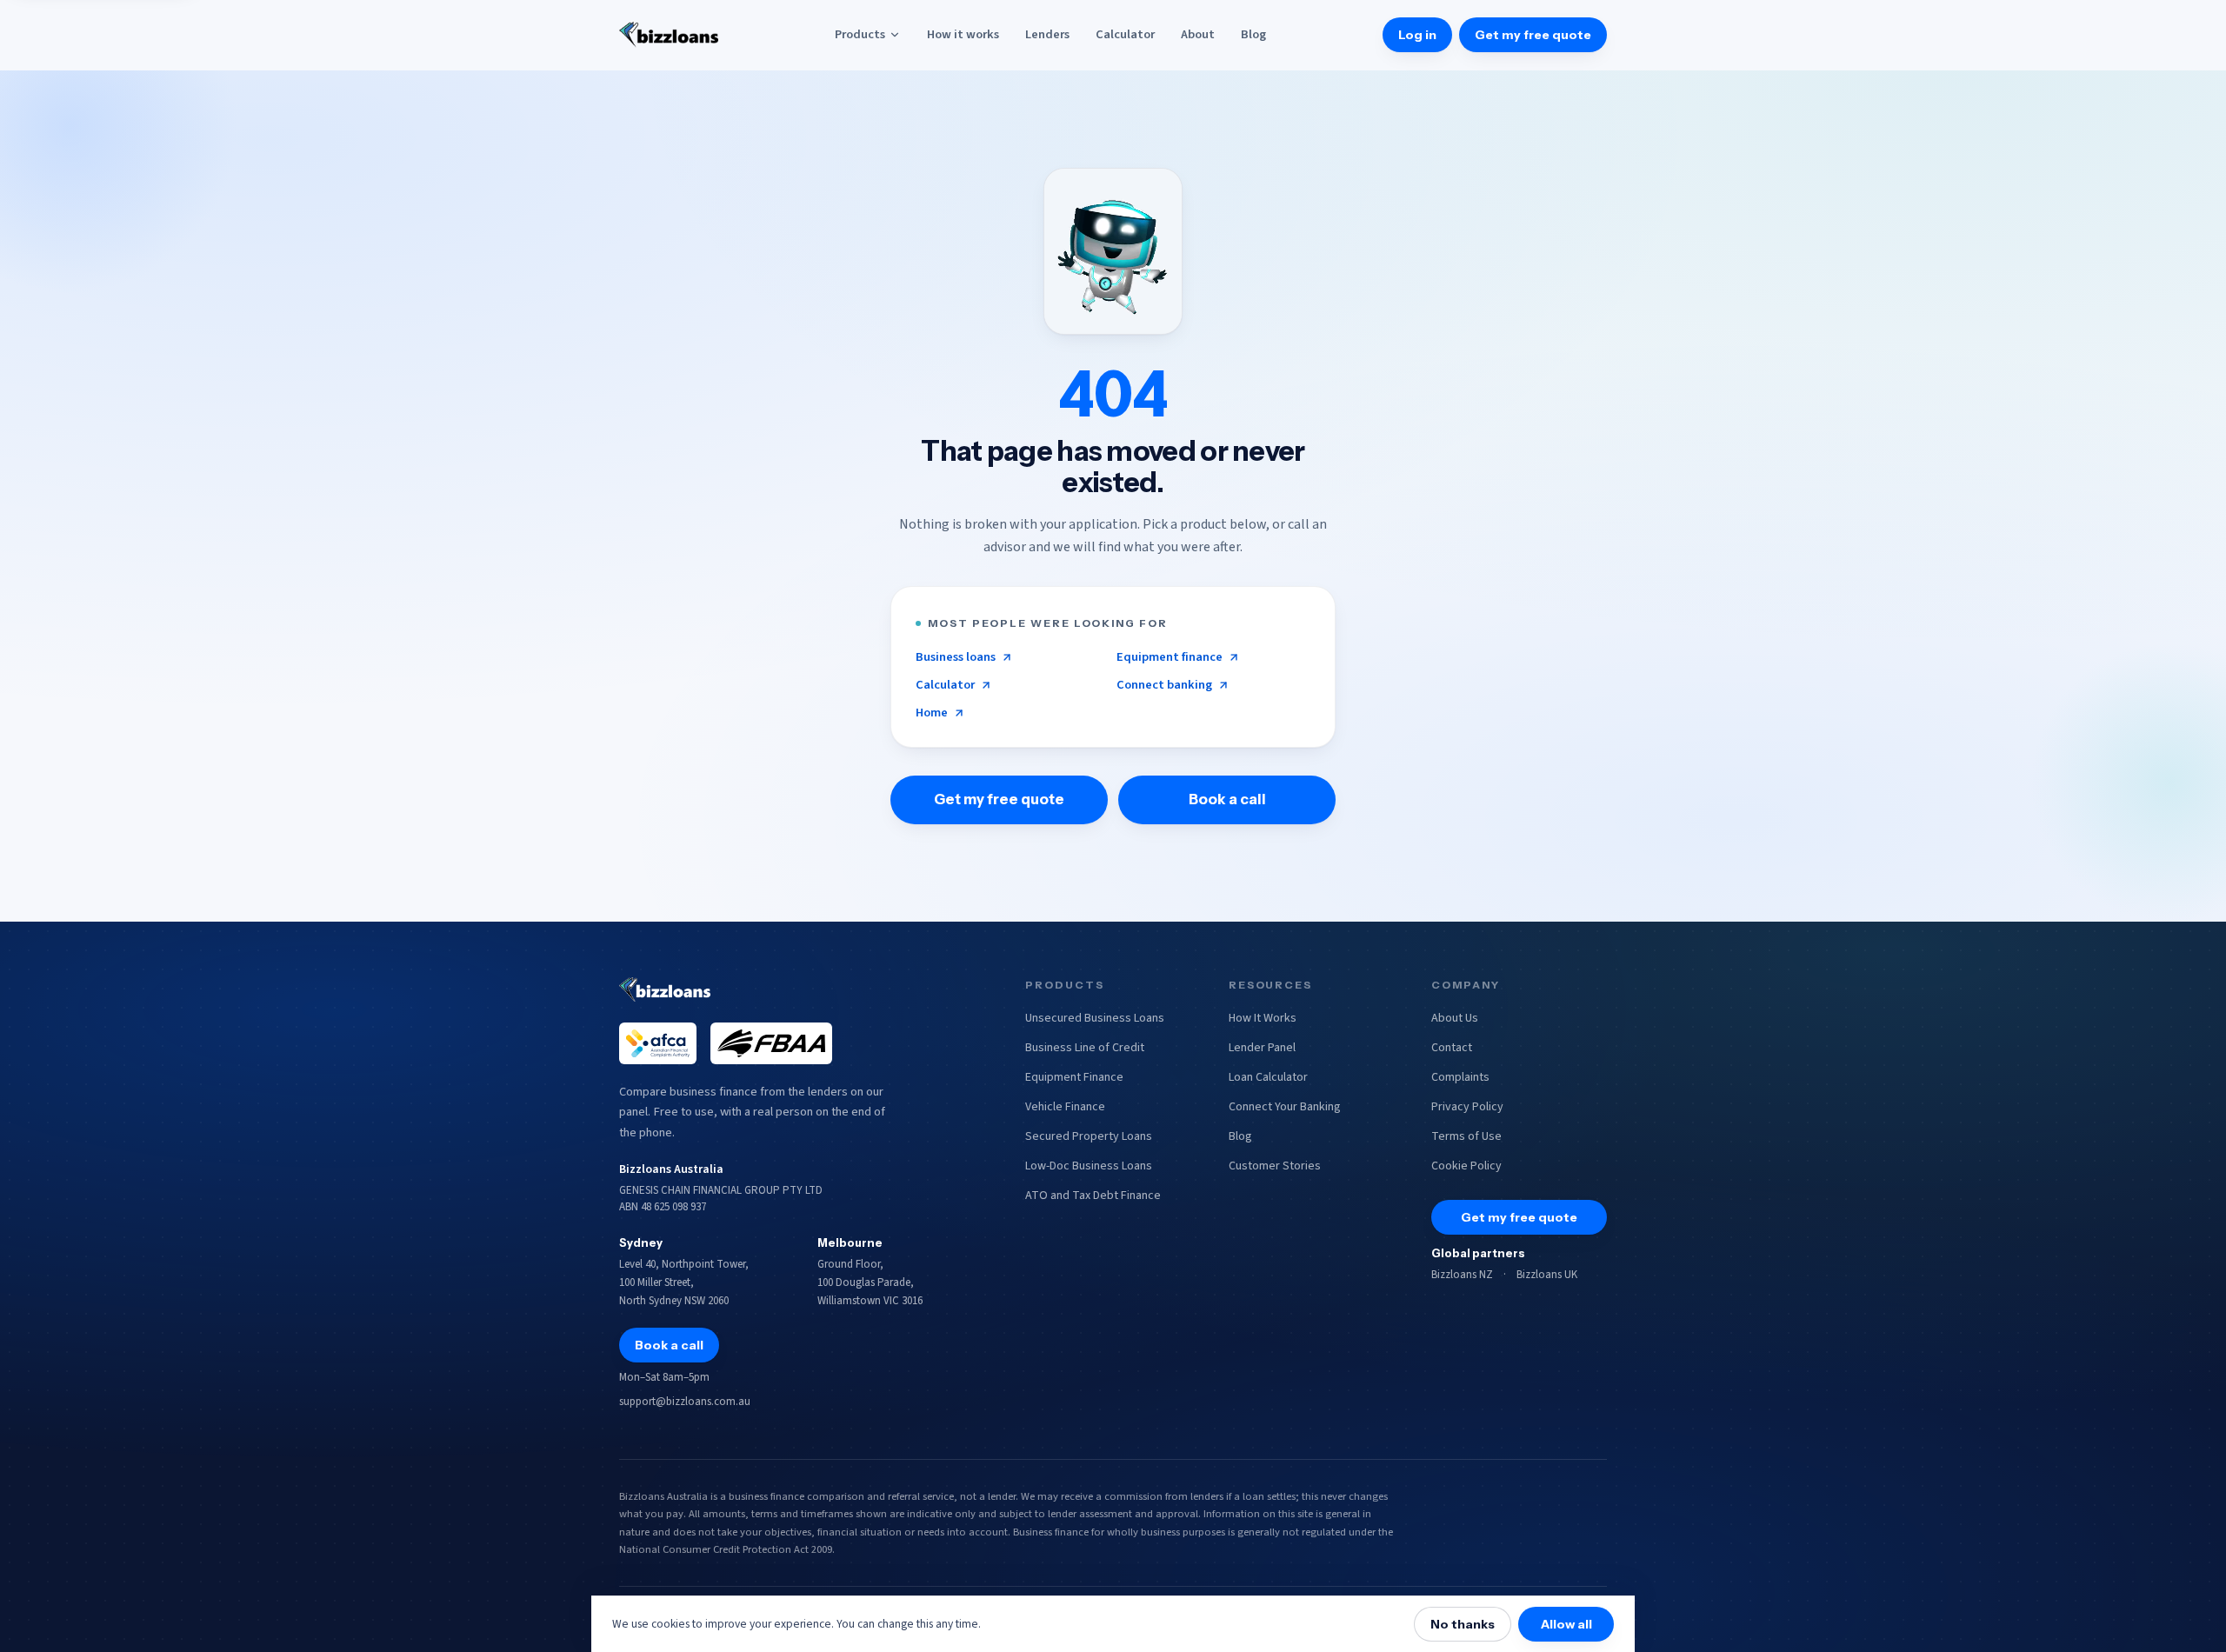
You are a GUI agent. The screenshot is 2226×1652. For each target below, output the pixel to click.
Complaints (1460, 1077)
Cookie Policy (1466, 1166)
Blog (1253, 34)
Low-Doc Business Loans (1089, 1166)
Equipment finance (1170, 657)
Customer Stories (1275, 1166)
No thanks (1463, 1624)
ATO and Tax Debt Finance (1093, 1196)
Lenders (1047, 34)
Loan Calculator (1268, 1077)
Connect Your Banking (1285, 1107)
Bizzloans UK (1547, 1275)
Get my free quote (1533, 35)
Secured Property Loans (1089, 1136)
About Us (1455, 1018)
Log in (1417, 35)
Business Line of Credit (1085, 1048)
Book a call (1227, 799)
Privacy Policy (1467, 1107)
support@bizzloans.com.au (685, 1402)
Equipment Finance (1074, 1077)
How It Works (1263, 1018)
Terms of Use (1466, 1136)
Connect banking (1164, 685)
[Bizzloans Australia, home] (669, 35)
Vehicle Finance (1065, 1107)
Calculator (1125, 34)
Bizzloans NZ (1462, 1275)
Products (860, 34)
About (1198, 34)
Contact (1452, 1048)
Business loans (956, 657)
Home (932, 713)
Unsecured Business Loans (1095, 1018)
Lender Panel (1262, 1048)
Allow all (1566, 1624)
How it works (963, 34)
